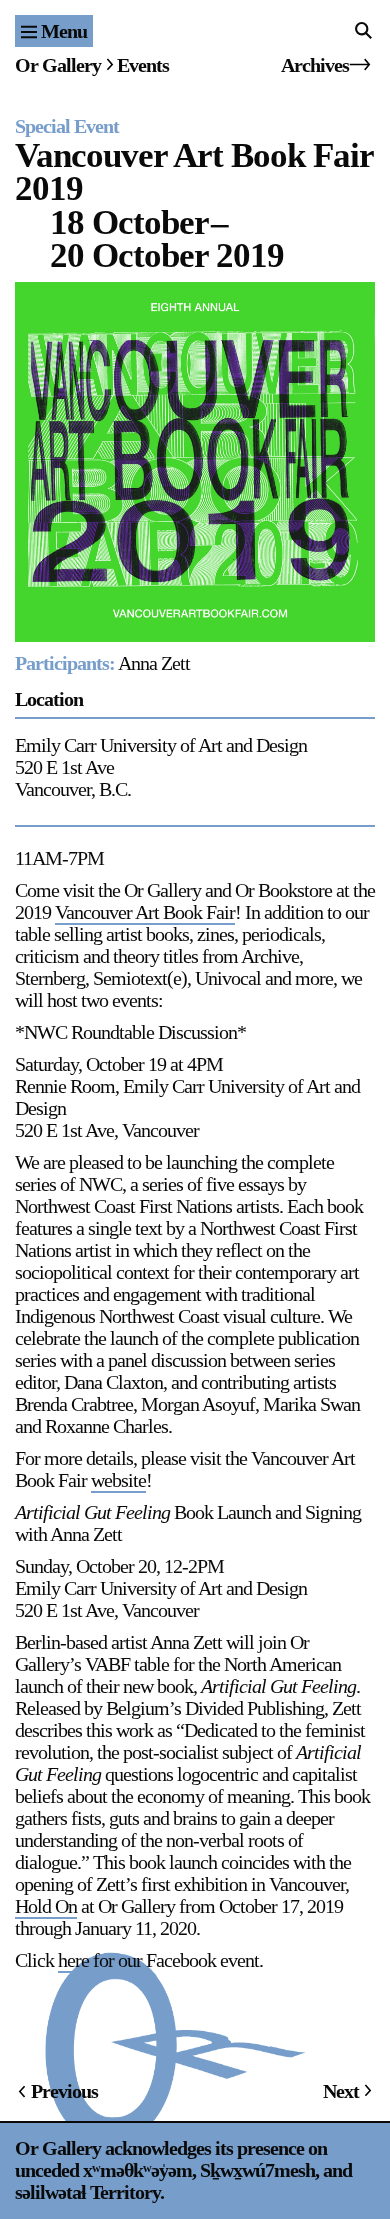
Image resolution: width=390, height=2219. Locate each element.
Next (341, 2091)
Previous (64, 2091)
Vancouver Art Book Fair (145, 912)
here (73, 1960)
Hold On (46, 1906)
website (118, 1480)
